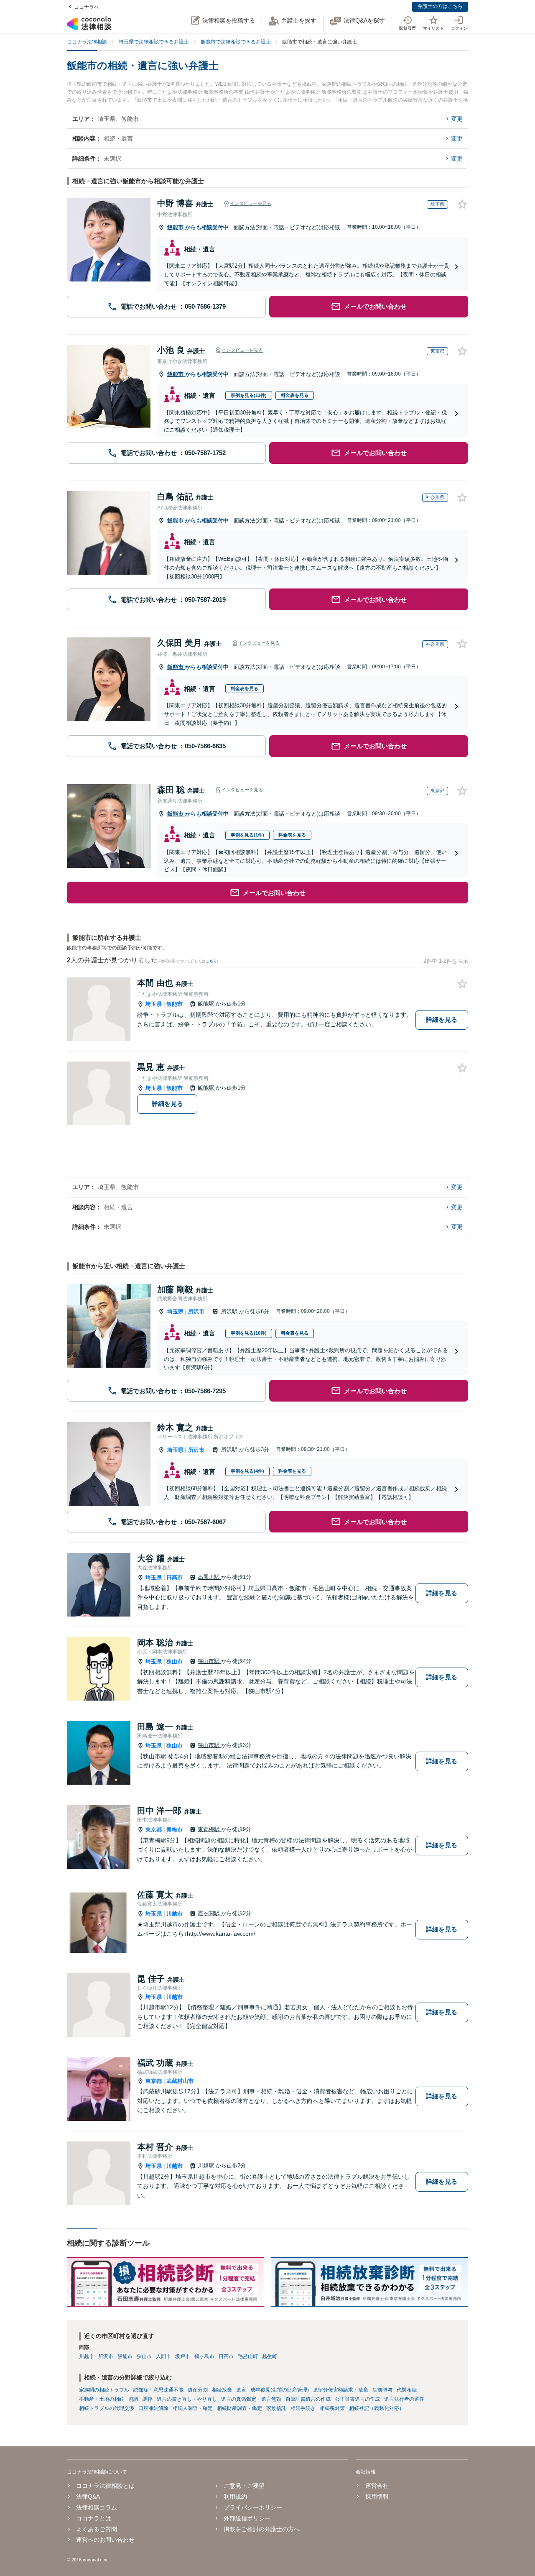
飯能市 (176, 227)
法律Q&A (88, 2497)
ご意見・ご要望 (244, 2486)
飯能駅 (207, 1004)
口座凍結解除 (153, 2408)
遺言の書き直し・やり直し (187, 2399)
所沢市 (196, 1311)
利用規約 (235, 2497)
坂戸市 (183, 2356)
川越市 (175, 1914)
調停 (148, 2399)
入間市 (163, 2356)
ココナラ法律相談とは (105, 2486)
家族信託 (276, 2408)
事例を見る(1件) (247, 835)
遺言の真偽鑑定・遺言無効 (251, 2399)
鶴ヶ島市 (204, 2356)
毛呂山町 (248, 2356)
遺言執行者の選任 (404, 2399)
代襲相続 (407, 2390)
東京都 (154, 1830)
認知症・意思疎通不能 (158, 2390)
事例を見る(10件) (249, 1333)
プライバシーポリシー (253, 2507)
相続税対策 (332, 2408)
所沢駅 (230, 1311)
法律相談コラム (97, 2507)
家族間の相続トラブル (104, 2390)
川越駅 (207, 2165)
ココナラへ (87, 7)
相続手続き (303, 2408)
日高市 (175, 1577)
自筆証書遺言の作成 (308, 2399)
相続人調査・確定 (193, 2408)
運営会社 (377, 2486)
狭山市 (175, 1661)
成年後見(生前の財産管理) (280, 2390)
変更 (457, 119)
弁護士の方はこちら (440, 6)
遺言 (241, 2390)
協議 (133, 2399)
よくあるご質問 (97, 2529)
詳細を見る (442, 1019)
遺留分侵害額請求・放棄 (341, 2390)
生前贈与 (382, 2390)
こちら (211, 961)
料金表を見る (295, 395)
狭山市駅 (209, 1661)
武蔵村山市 (180, 2081)
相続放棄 (222, 2390)
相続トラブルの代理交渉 (107, 2408)
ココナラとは (94, 2518)
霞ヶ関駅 (209, 1913)
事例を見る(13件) (249, 395)
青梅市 (175, 1830)
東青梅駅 (209, 1829)
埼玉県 (154, 1004)
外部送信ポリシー (247, 2518)
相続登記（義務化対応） (377, 2408)
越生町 (270, 2356)
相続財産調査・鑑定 (239, 2408)
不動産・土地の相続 (102, 2399)
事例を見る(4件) (247, 1471)
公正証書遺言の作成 (357, 2399)
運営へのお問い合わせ (105, 2540)
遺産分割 (198, 2390)
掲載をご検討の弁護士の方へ (262, 2529)
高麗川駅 (209, 1577)
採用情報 (377, 2497)
